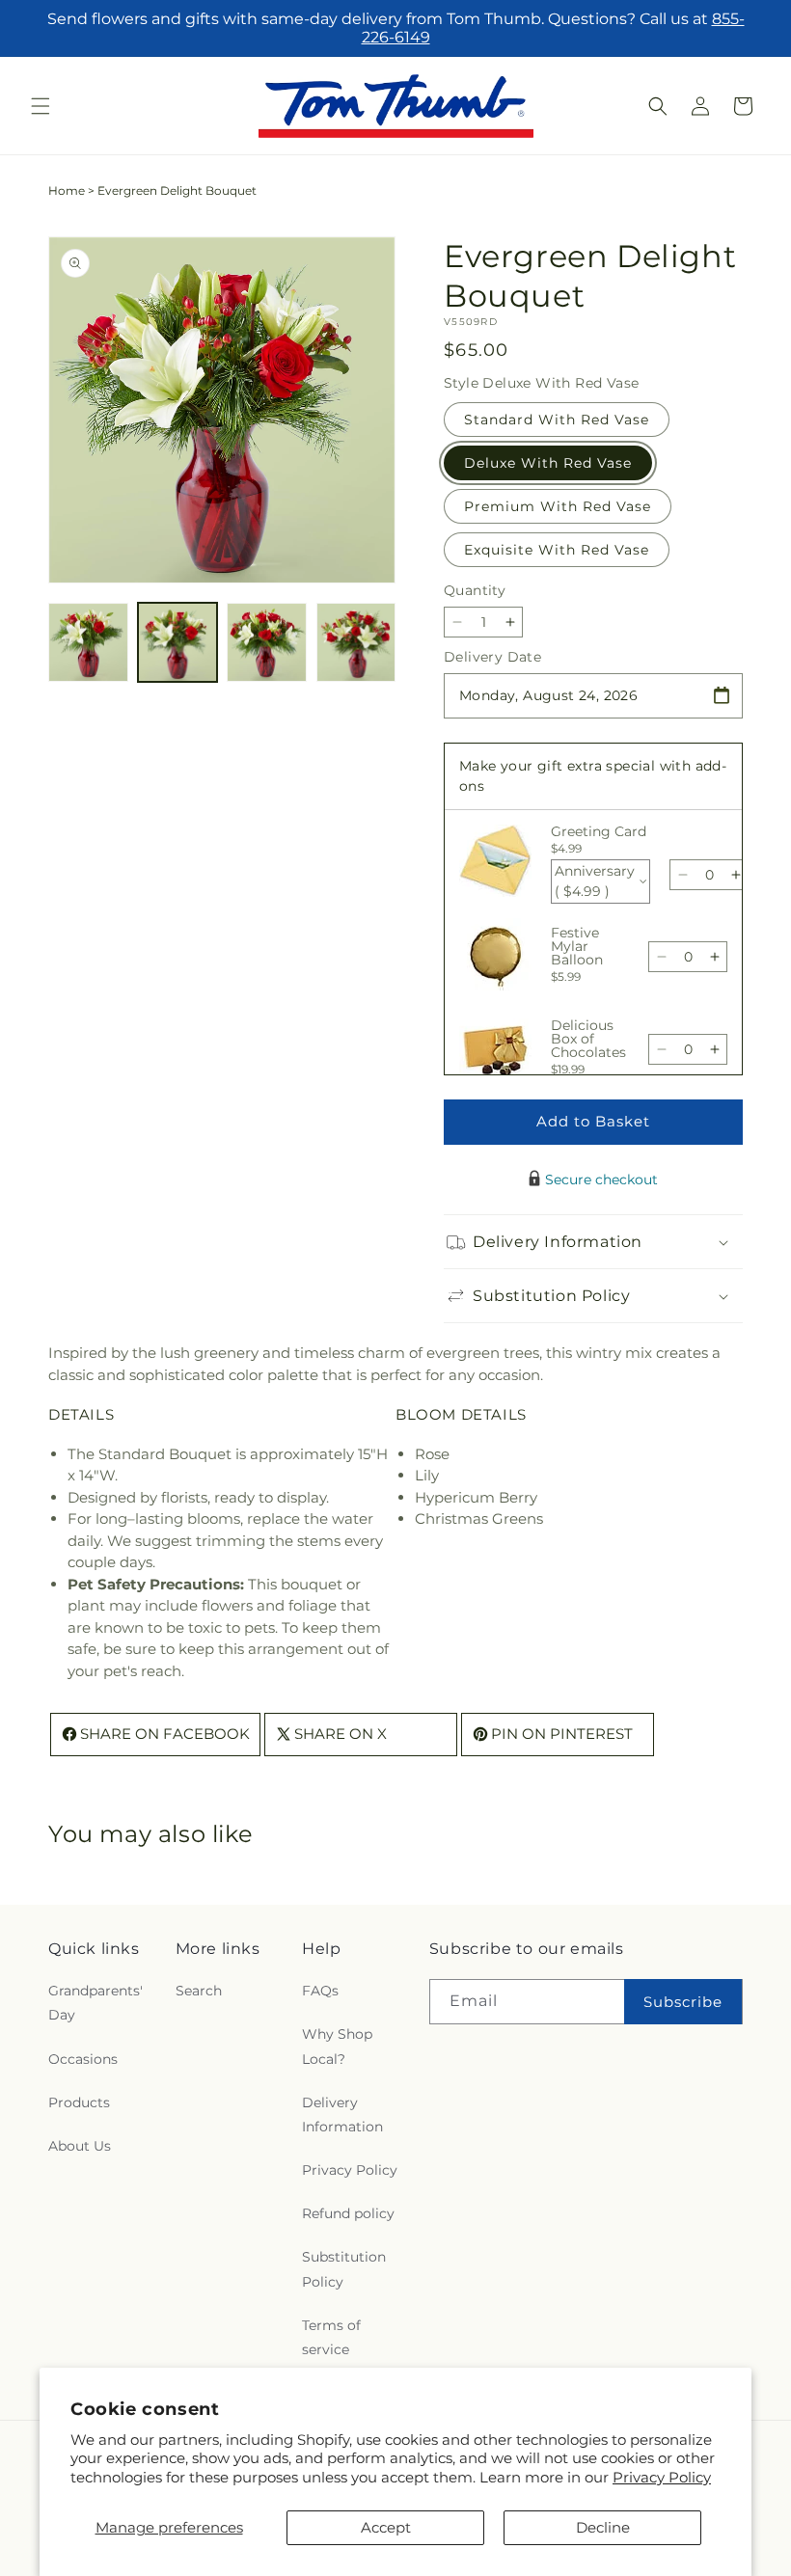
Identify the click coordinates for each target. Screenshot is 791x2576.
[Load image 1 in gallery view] (88, 643)
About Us (80, 2146)
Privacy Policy (662, 2477)
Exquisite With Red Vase (557, 550)
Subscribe (683, 2002)
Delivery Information (342, 2115)
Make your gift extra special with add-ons (593, 776)
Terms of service (331, 2337)
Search (199, 1991)
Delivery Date (492, 657)
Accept (386, 2527)
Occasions (83, 2059)
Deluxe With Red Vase (548, 463)
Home (67, 190)
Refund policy (348, 2213)
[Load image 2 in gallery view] (178, 643)
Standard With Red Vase (557, 420)
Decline (603, 2527)
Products (79, 2102)
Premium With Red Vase (558, 506)
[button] (41, 106)
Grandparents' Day (95, 2003)
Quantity (475, 590)
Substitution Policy (344, 2269)
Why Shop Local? (337, 2046)
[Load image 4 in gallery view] (356, 643)
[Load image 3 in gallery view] (267, 643)
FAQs (320, 1991)
